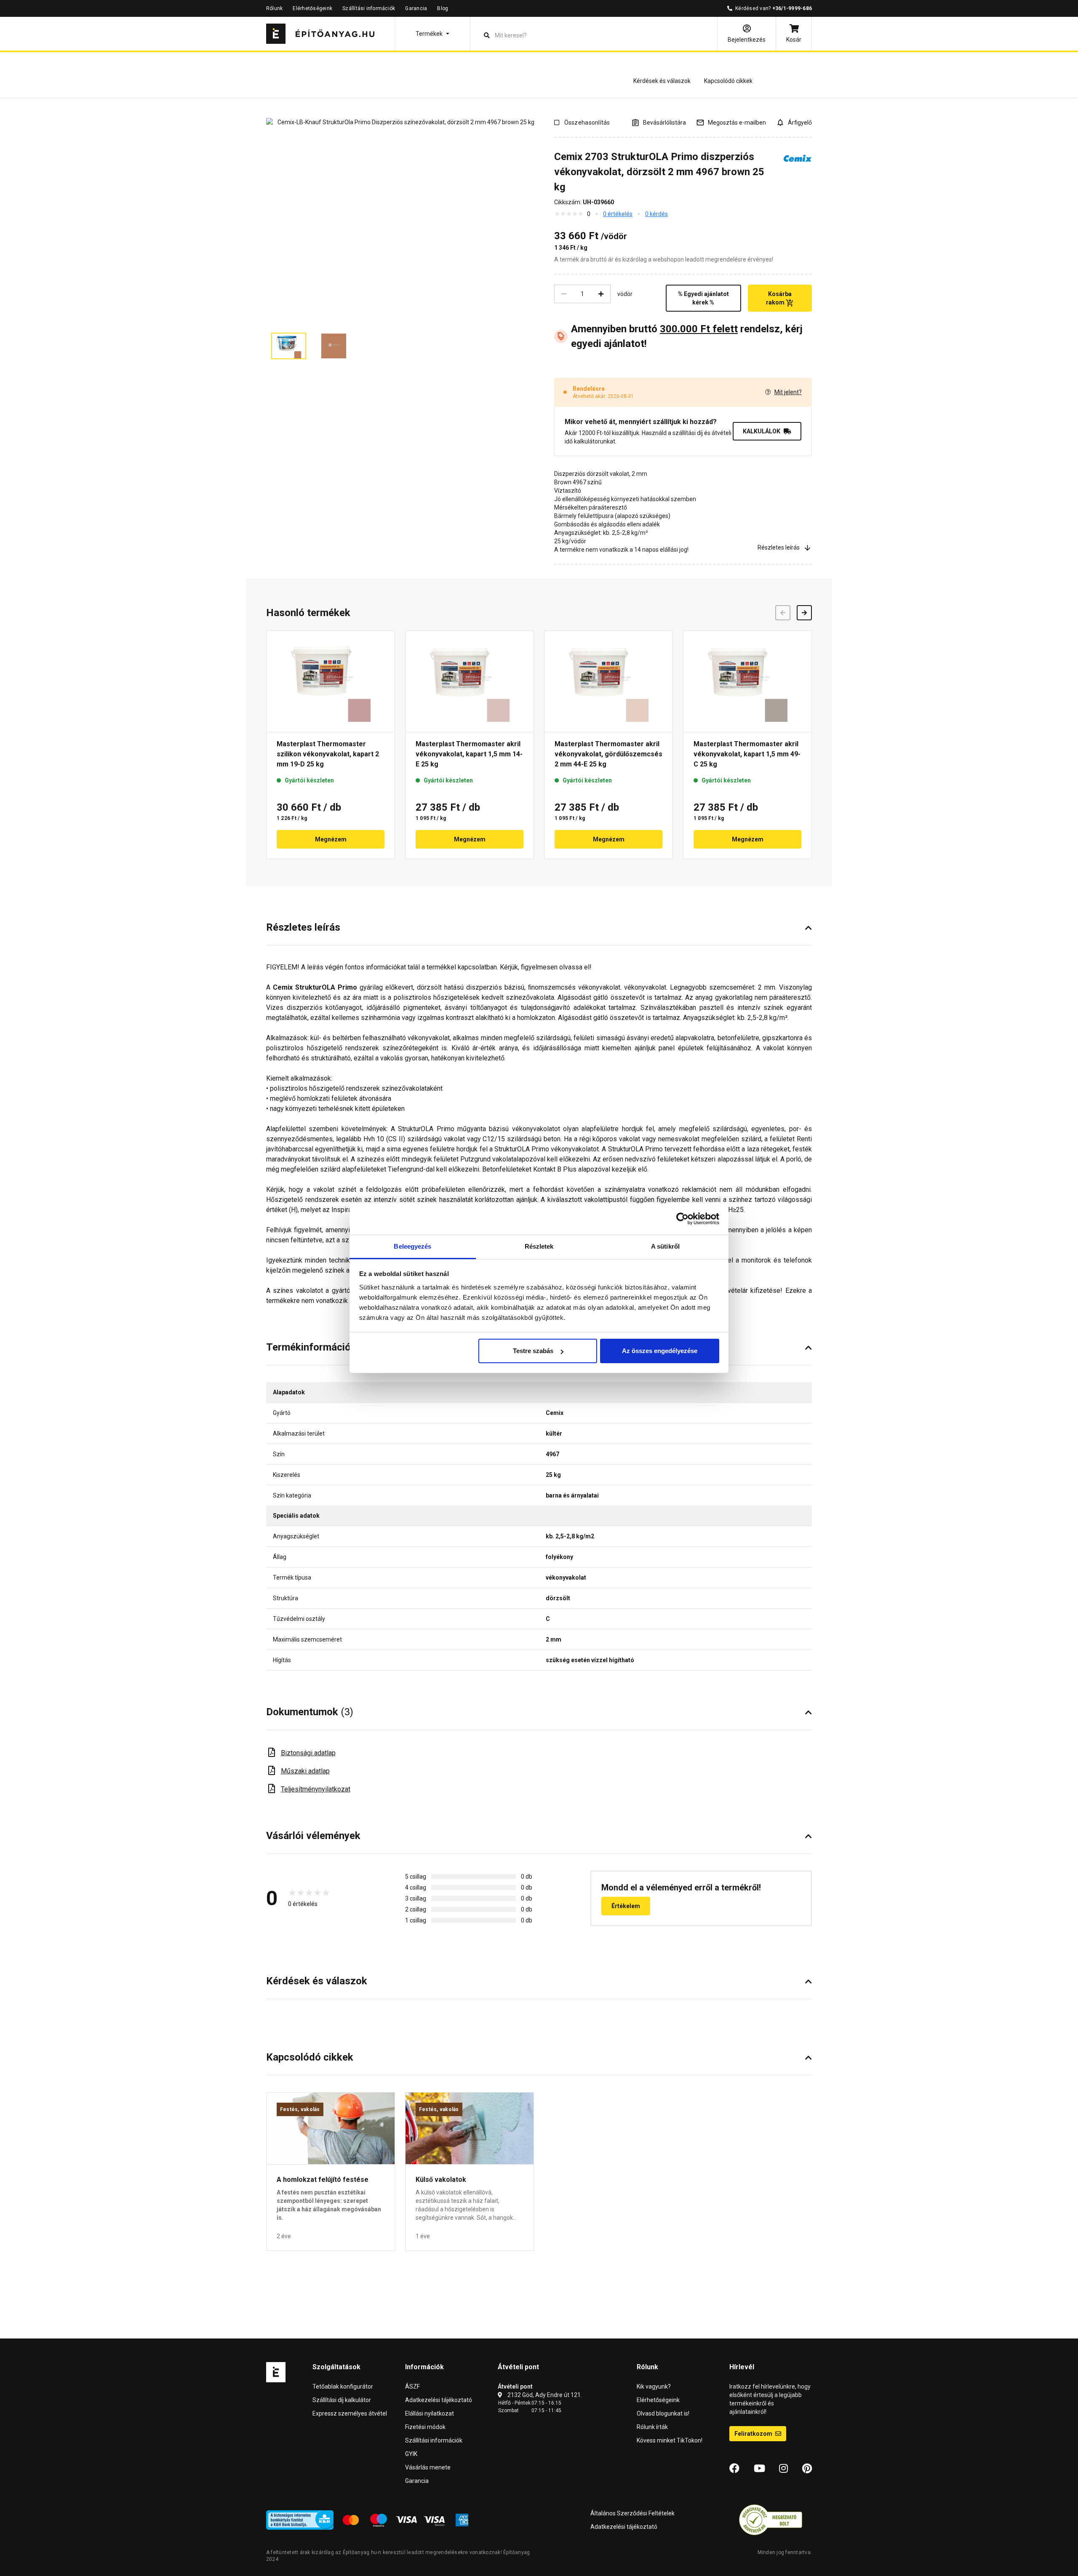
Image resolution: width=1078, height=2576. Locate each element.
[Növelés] (601, 294)
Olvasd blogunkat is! (663, 2413)
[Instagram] (783, 2469)
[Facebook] (734, 2469)
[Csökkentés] (564, 294)
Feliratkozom (754, 2434)
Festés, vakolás (300, 2109)
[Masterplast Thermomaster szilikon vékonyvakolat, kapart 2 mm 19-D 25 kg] (331, 681)
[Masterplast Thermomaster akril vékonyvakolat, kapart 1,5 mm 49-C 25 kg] (747, 681)
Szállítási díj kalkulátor (342, 2400)
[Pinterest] (807, 2469)
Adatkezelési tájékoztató (439, 2400)
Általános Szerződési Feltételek (632, 2513)
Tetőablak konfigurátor (343, 2386)
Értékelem (626, 1906)
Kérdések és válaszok (662, 81)
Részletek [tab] (539, 1246)
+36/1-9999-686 (792, 8)
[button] (432, 34)
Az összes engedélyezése (660, 1351)
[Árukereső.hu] (771, 2520)
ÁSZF (412, 2386)
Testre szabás (533, 1351)
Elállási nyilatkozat (430, 2413)
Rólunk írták (652, 2427)
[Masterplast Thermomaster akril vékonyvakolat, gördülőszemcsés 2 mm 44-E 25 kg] (608, 681)
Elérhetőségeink (312, 8)
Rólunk (274, 8)
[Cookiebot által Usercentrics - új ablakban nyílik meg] (682, 1219)
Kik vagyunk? (654, 2386)
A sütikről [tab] (665, 1246)
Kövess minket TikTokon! (670, 2440)
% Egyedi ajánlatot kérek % (703, 298)
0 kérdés (656, 214)
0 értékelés (618, 214)
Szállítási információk (369, 8)
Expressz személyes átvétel (350, 2413)
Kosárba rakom (779, 298)
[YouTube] (759, 2469)
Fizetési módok (425, 2427)
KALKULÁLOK (762, 431)
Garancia (416, 8)
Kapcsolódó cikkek (728, 81)
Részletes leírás (779, 547)
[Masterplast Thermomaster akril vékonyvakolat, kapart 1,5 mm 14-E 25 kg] (470, 681)
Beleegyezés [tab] (412, 1246)
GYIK (411, 2454)
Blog (443, 8)
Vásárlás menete (428, 2467)
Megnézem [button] (331, 839)
